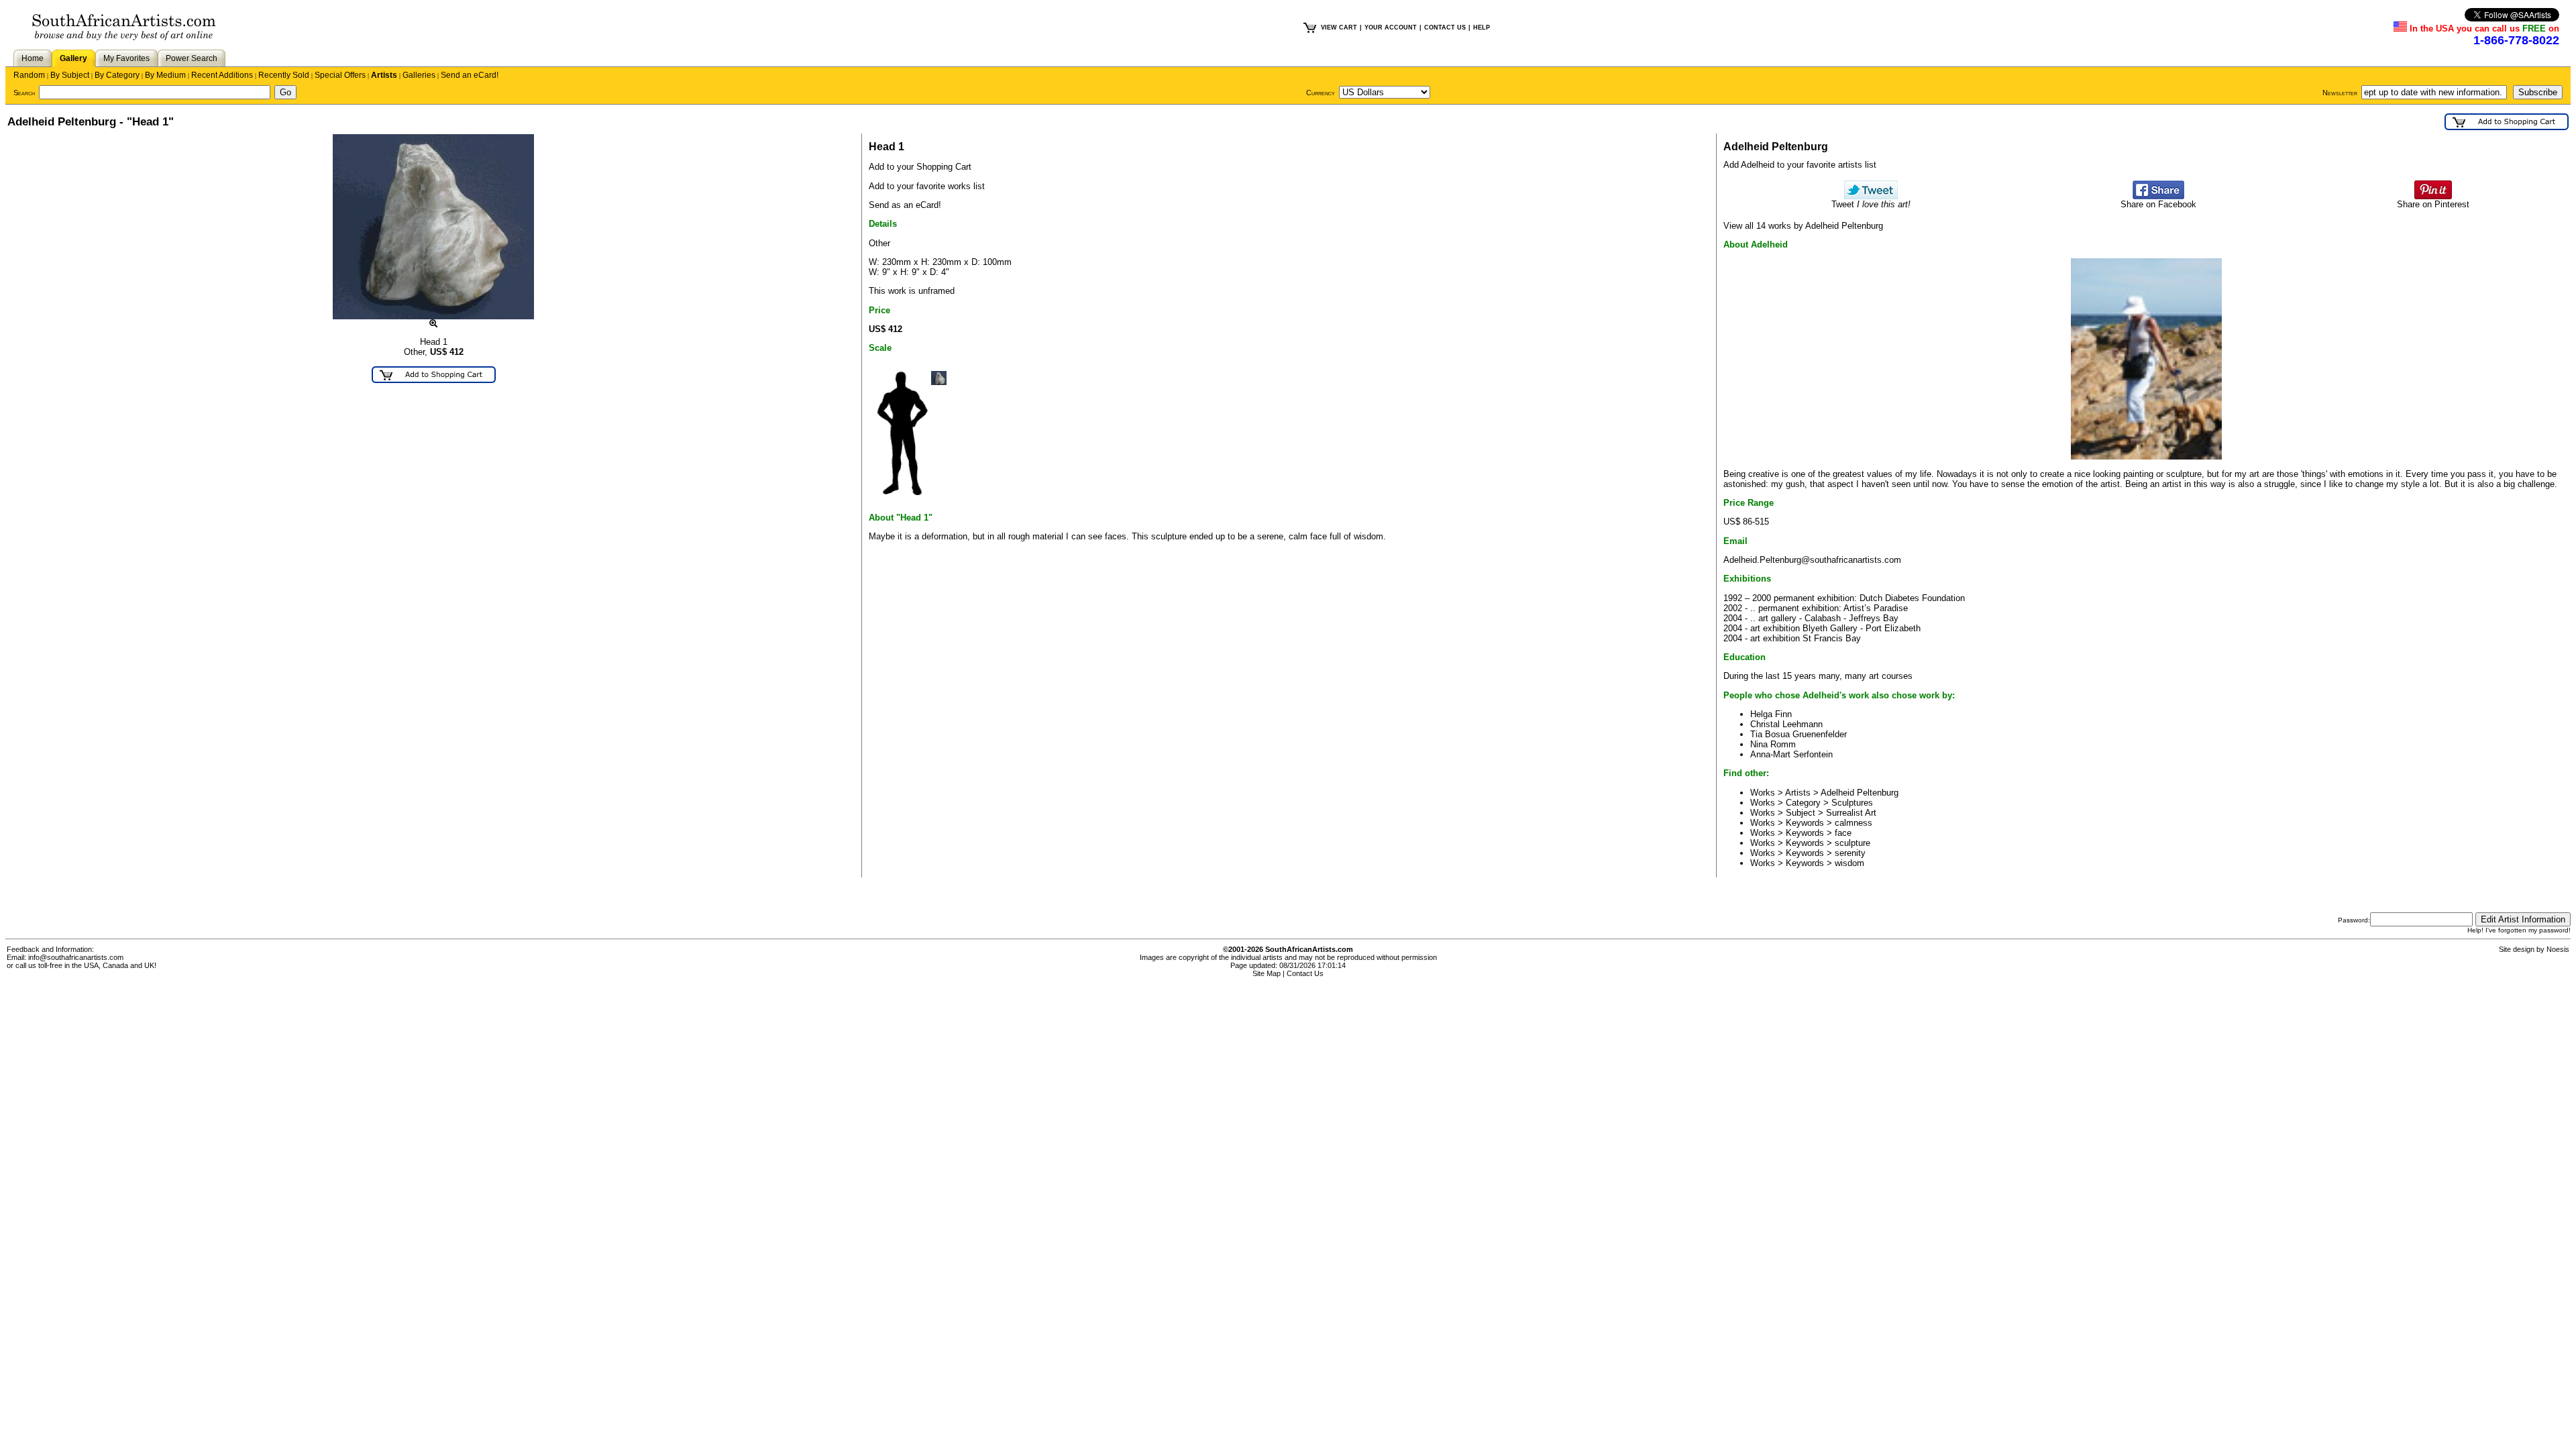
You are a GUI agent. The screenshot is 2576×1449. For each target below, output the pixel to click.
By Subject (70, 75)
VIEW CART (1339, 28)
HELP (1482, 28)
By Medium (165, 75)
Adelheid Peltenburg (1860, 793)
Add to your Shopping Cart (920, 167)
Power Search (192, 58)
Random (29, 75)
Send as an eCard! (905, 205)
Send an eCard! (470, 75)
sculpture (1853, 843)
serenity (1850, 853)
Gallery (73, 58)
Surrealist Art (1851, 813)
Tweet (1871, 204)
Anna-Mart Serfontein (1791, 754)
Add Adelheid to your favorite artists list (1800, 165)
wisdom (1849, 863)
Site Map (1267, 973)
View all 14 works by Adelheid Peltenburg (1803, 226)
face (1843, 833)
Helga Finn (1771, 714)
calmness (1854, 823)
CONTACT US (1445, 28)
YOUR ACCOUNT (1391, 28)
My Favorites (126, 58)
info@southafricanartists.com (76, 957)
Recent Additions (222, 75)
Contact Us (1305, 973)
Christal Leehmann (1786, 724)
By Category (117, 75)
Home (33, 58)
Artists (384, 75)
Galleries (419, 75)
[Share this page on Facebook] (2158, 196)
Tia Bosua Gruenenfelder (1799, 734)
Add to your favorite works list (927, 186)
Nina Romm (1773, 744)
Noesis (2558, 949)
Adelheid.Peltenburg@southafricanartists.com (1812, 560)
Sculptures (1852, 803)
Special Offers (340, 75)
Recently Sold (284, 75)
